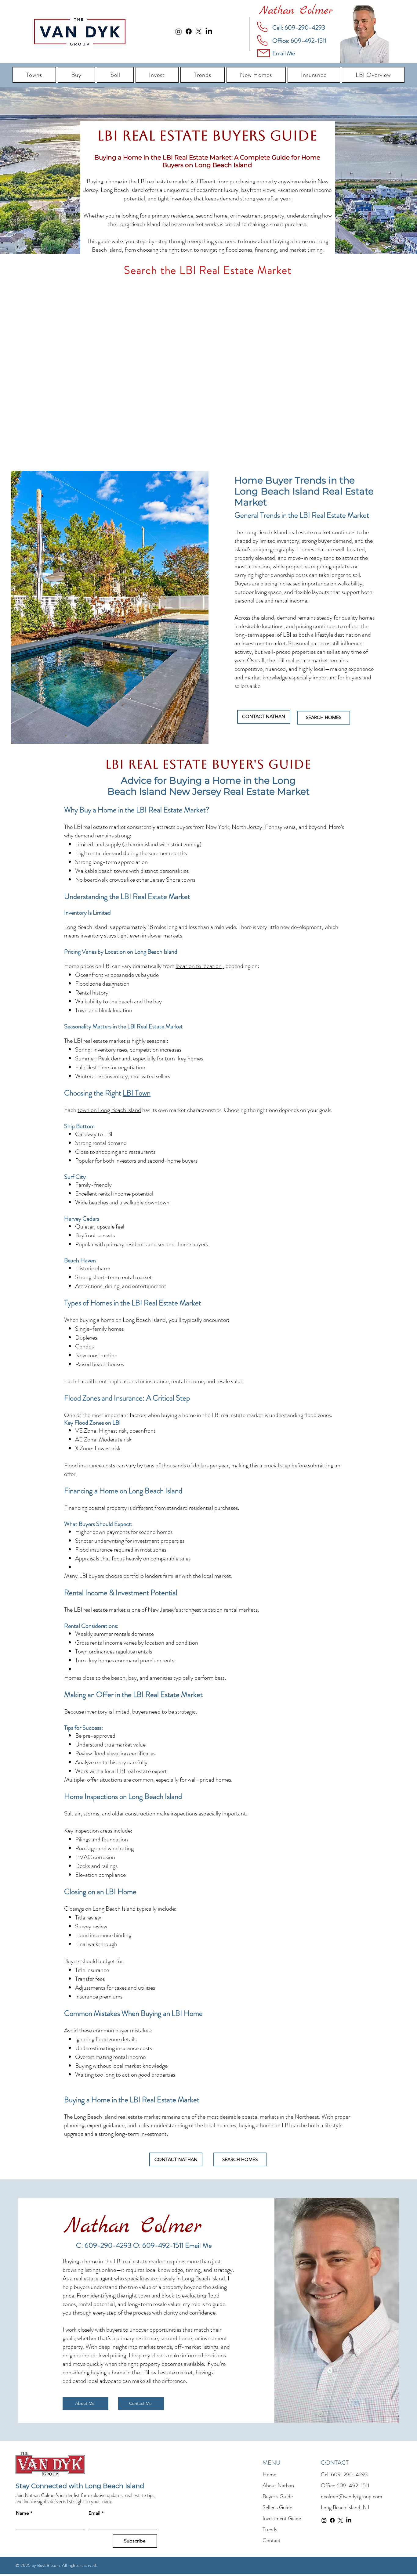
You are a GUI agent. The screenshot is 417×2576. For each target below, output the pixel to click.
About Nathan (278, 2485)
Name (24, 2513)
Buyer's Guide (278, 2496)
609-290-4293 (349, 2474)
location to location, (200, 966)
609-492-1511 (353, 2485)
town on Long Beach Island (109, 1110)
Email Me (198, 2245)
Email (96, 2513)
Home (269, 2474)
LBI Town (137, 1093)
